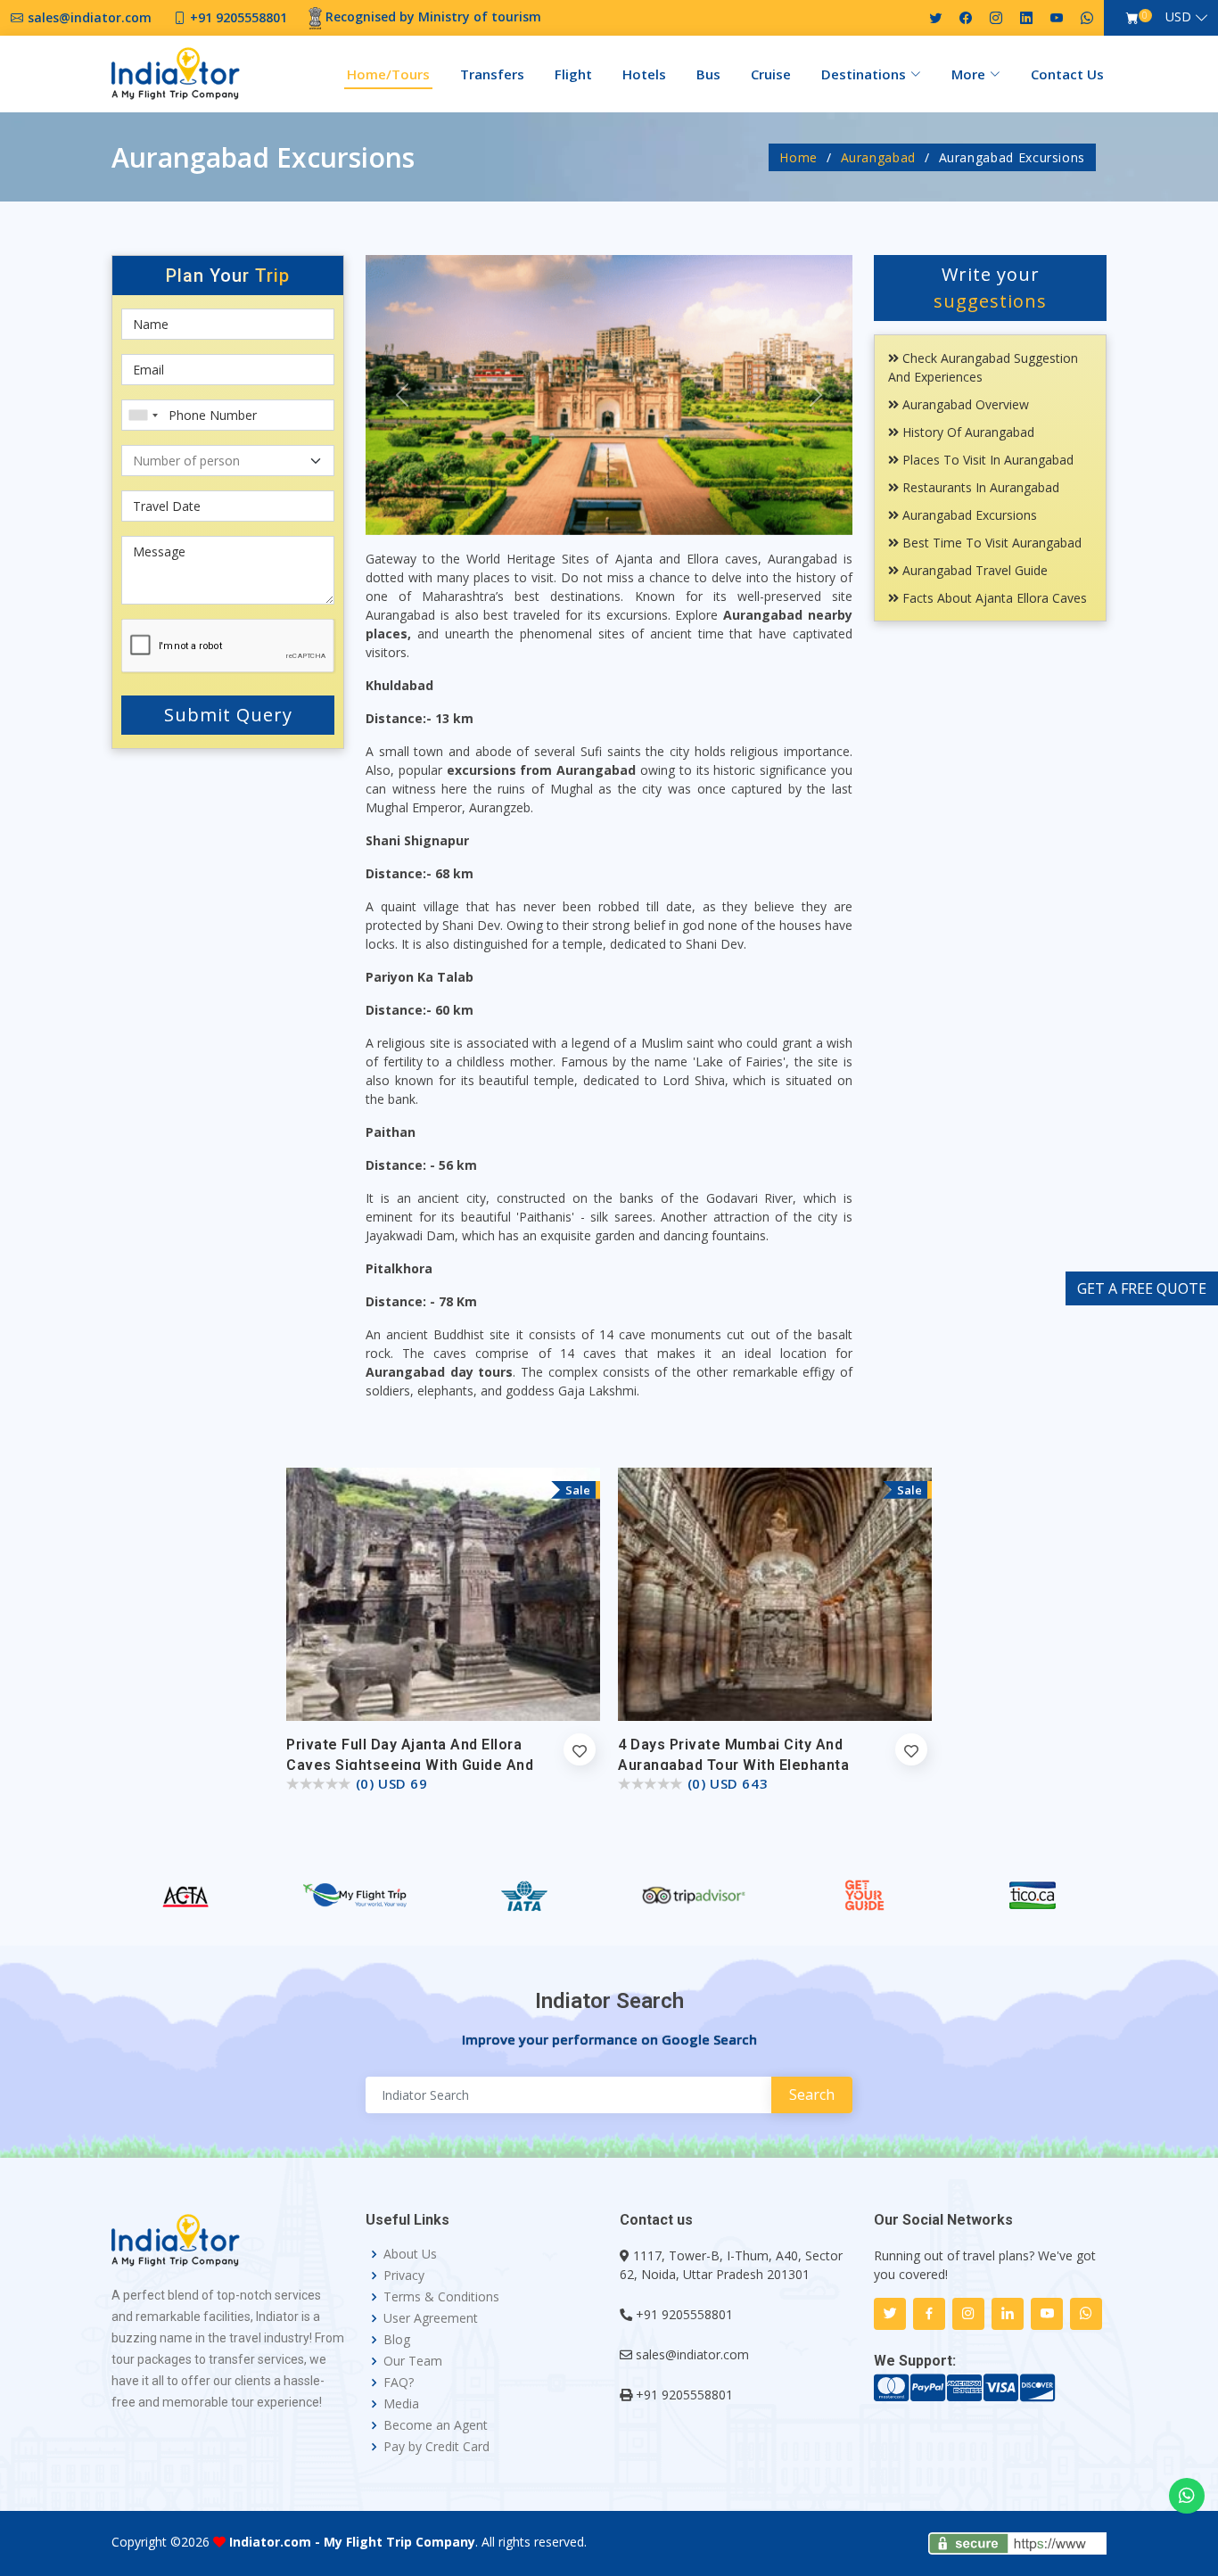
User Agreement (431, 2318)
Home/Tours (388, 74)
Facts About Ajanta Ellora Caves (993, 598)
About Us (410, 2254)
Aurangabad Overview (964, 404)
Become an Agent (436, 2425)
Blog (397, 2340)
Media (401, 2404)
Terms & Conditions (441, 2297)
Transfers (492, 74)
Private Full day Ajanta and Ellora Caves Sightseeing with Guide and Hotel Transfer (410, 1765)
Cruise (771, 74)
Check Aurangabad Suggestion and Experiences (983, 367)
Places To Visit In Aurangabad (986, 460)
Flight (573, 74)
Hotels (644, 74)
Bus (708, 74)
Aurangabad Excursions (968, 515)
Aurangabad (878, 157)
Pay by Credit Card (436, 2447)
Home (798, 157)
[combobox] (143, 415)
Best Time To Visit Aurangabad (990, 543)
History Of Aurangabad (967, 432)
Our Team (413, 2361)
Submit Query (228, 715)
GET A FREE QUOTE (1142, 1288)
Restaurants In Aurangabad (979, 487)
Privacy (404, 2276)
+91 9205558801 (684, 2314)
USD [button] (1178, 16)
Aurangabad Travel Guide (973, 570)
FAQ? (399, 2383)
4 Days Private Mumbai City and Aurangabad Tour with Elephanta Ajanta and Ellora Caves (733, 1765)
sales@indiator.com (692, 2354)
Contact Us (1067, 74)
